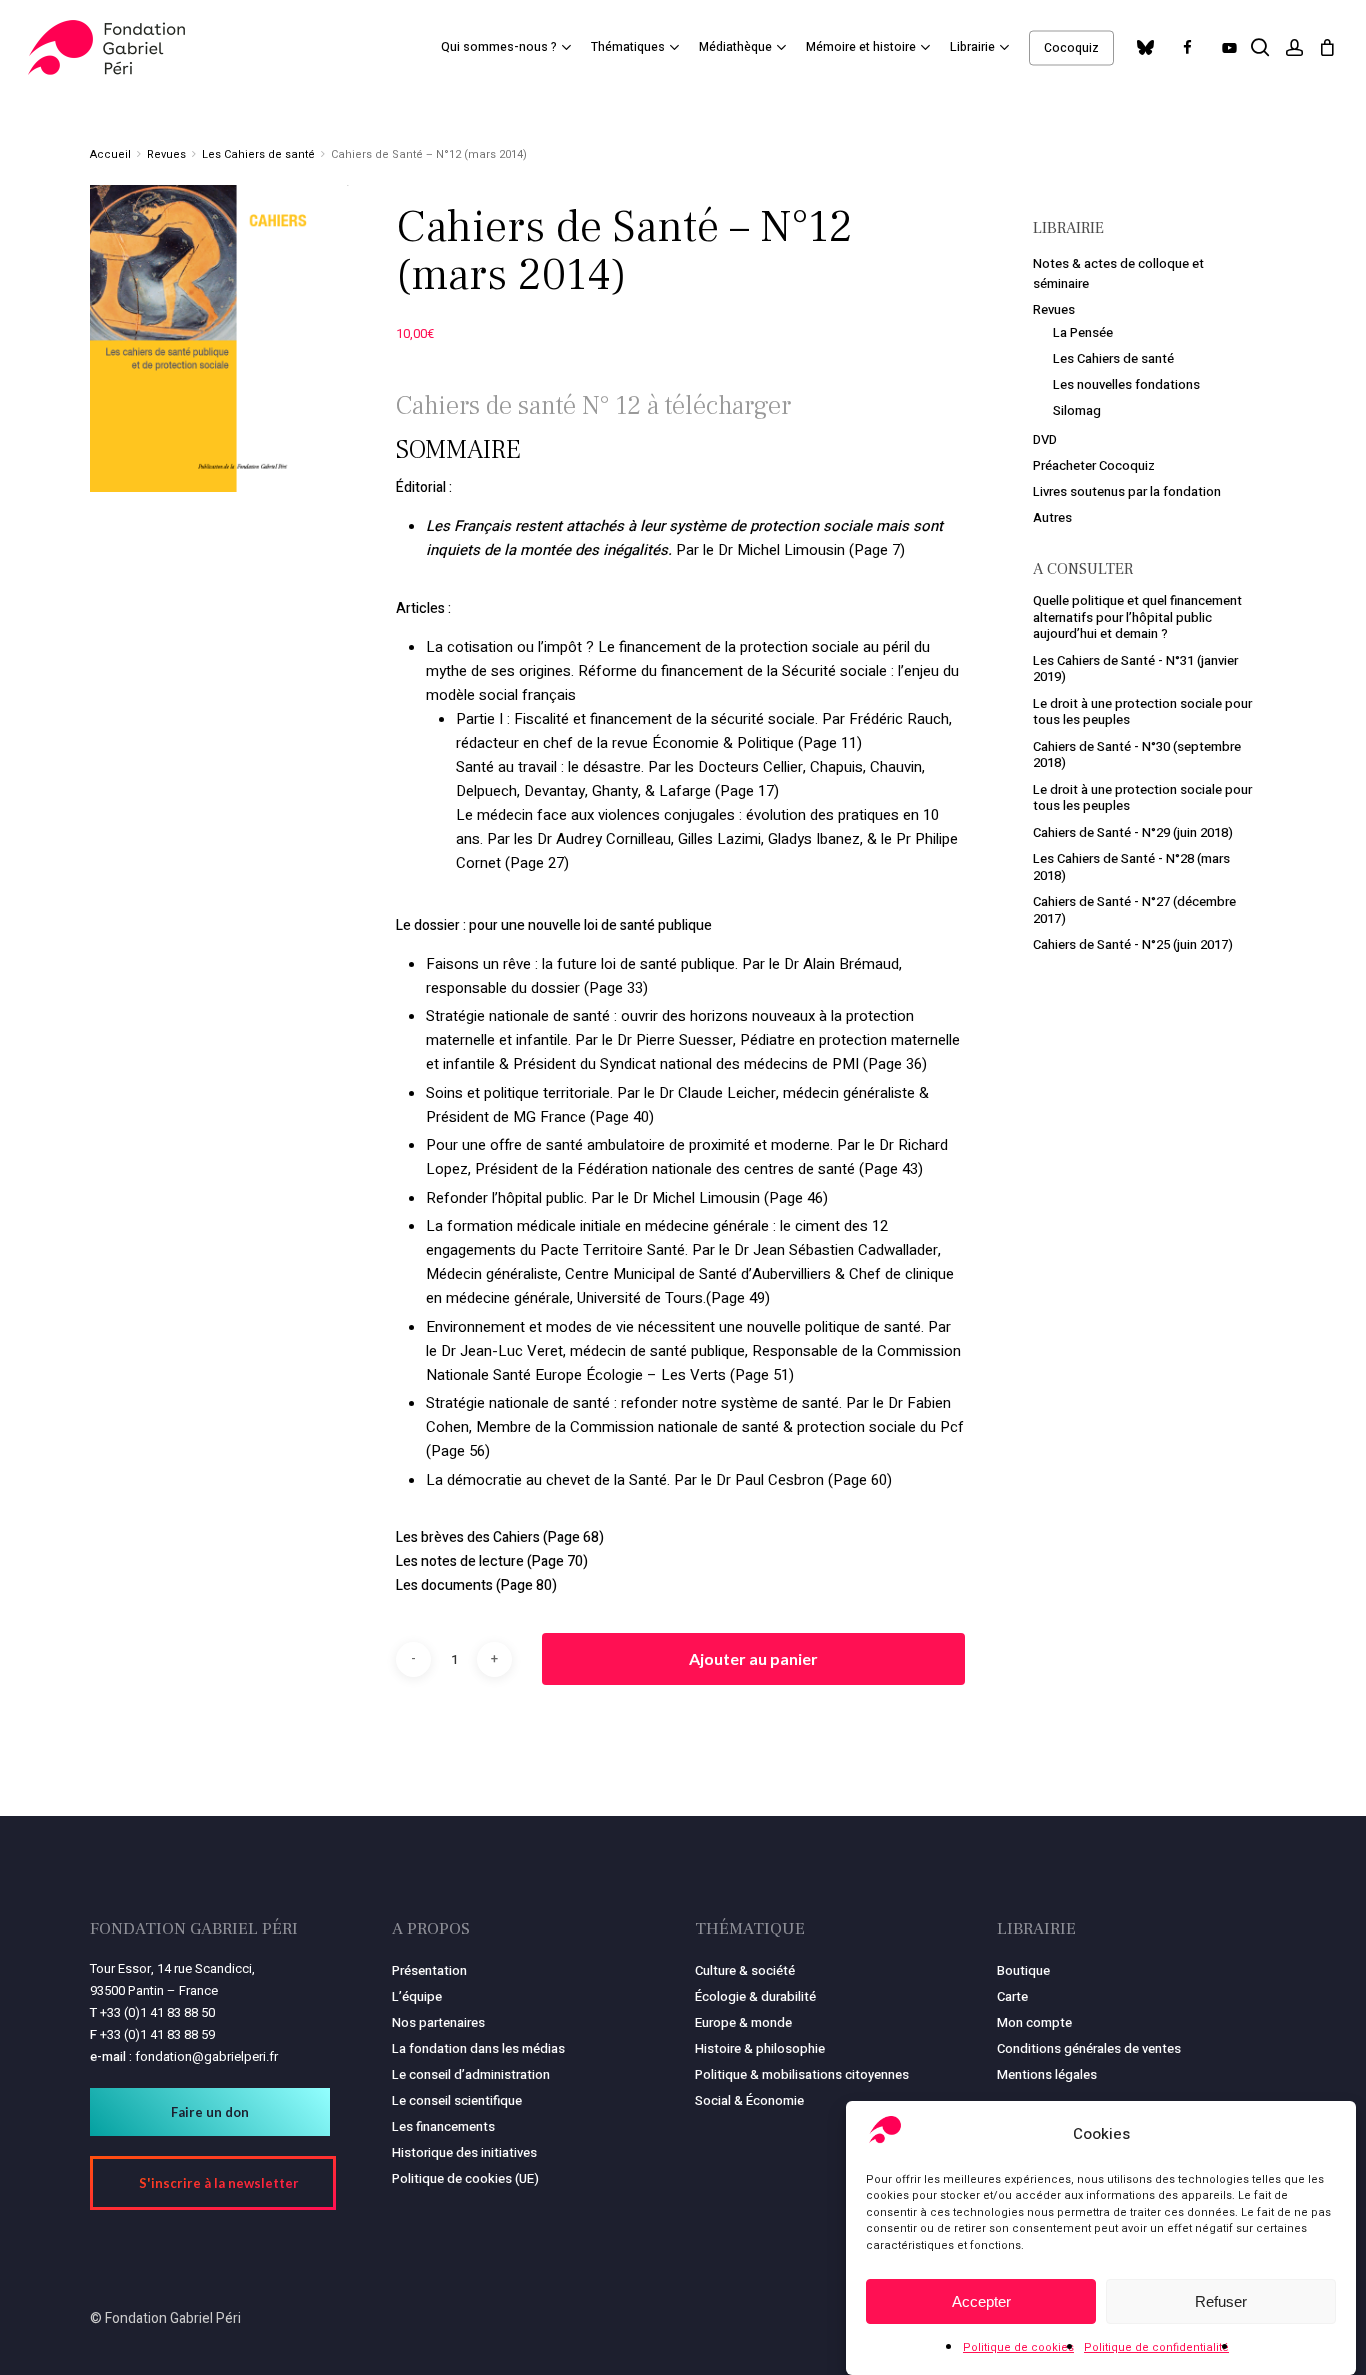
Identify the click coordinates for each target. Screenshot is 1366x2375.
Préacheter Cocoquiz (1094, 465)
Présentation (429, 1970)
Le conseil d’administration (471, 2074)
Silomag (1077, 410)
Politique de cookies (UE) (465, 2178)
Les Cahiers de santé (258, 154)
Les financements (443, 2126)
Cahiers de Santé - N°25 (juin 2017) (1133, 944)
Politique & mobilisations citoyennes (802, 2074)
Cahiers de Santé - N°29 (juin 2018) (1133, 832)
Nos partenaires (438, 2022)
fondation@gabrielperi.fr (206, 2056)
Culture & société (745, 1970)
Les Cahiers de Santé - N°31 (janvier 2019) (1135, 669)
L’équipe (417, 1996)
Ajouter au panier (753, 1658)
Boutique (1023, 1970)
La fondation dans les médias (478, 2048)
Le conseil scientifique (457, 2100)
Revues (166, 154)
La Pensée (1083, 332)
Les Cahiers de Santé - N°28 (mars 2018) (1131, 867)
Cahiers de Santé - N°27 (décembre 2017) (1134, 910)
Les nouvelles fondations (1126, 384)
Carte (1012, 1996)
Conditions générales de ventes (1089, 2048)
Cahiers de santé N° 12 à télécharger (593, 406)
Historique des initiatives (464, 2152)
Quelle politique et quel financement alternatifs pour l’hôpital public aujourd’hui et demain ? (1137, 617)
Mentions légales (1047, 2074)
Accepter (981, 2301)
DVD (1045, 439)
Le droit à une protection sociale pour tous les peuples (1142, 712)
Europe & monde (743, 2022)
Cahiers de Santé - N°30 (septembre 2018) (1137, 755)
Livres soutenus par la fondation (1127, 491)
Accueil (110, 154)
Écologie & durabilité (755, 1996)
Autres (1052, 517)
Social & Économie (749, 2100)
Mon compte (1034, 2022)
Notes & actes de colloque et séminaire (1118, 273)
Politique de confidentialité (1156, 2347)
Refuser (1221, 2301)
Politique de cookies (1018, 2347)
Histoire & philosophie (760, 2048)
